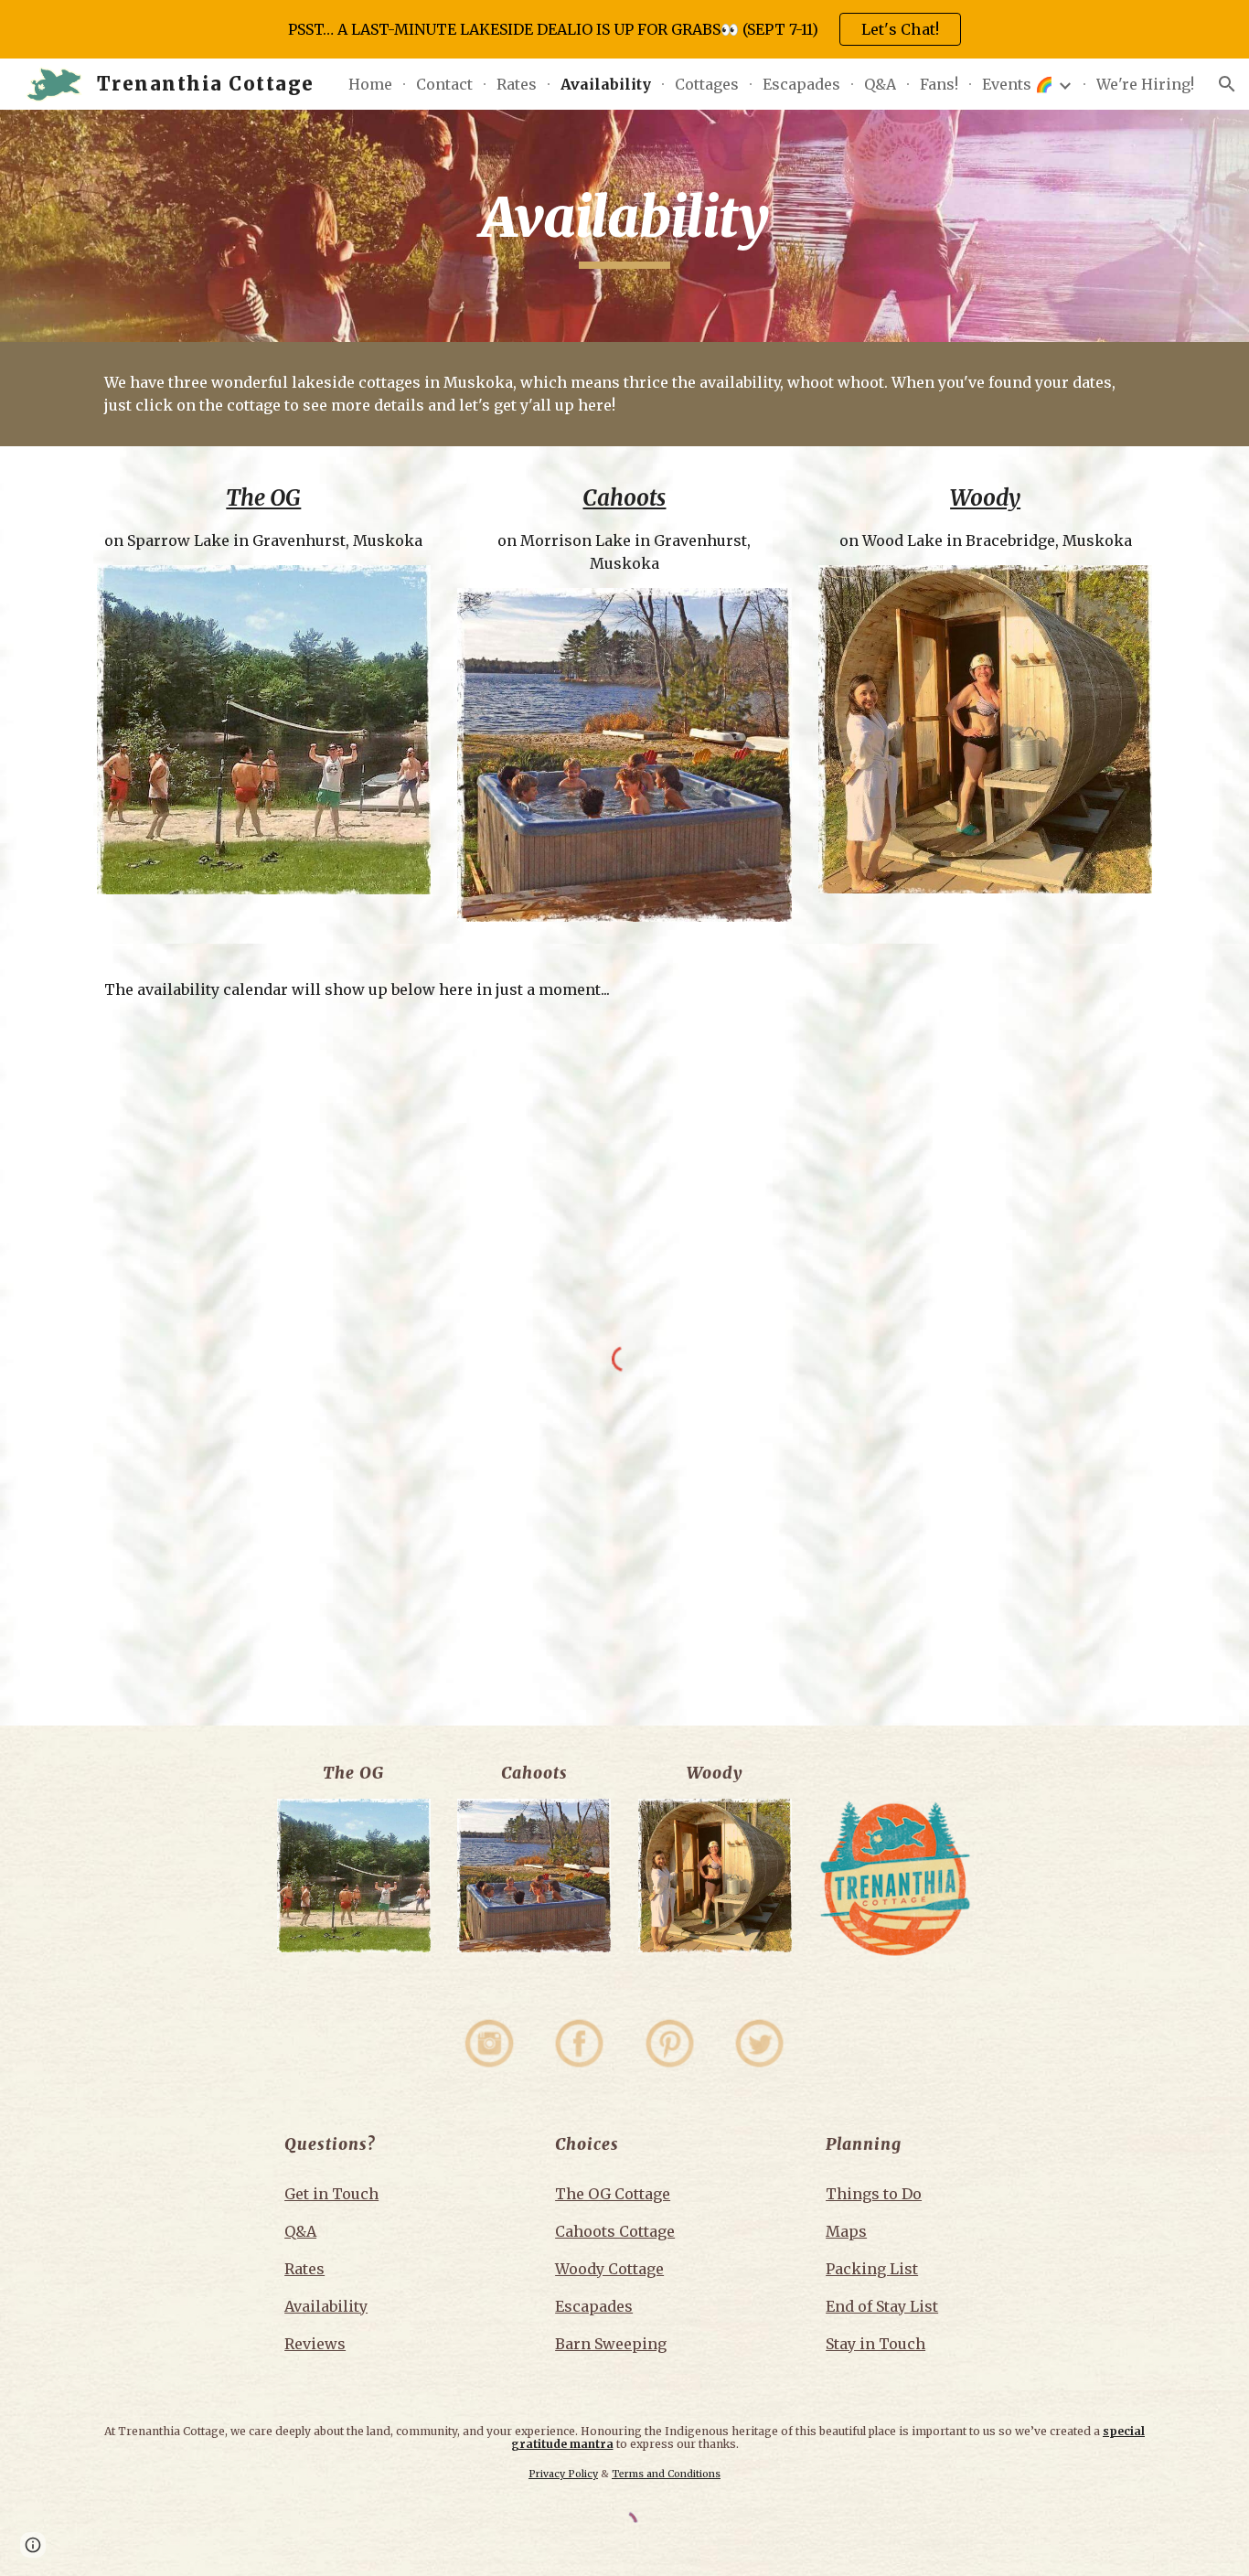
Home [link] (370, 84)
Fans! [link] (939, 84)
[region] (624, 29)
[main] (624, 226)
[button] (1227, 84)
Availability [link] (606, 84)
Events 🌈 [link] (1018, 84)
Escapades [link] (801, 84)
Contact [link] (444, 84)
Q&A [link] (880, 84)
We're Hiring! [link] (1145, 84)
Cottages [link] (707, 84)
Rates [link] (517, 84)
